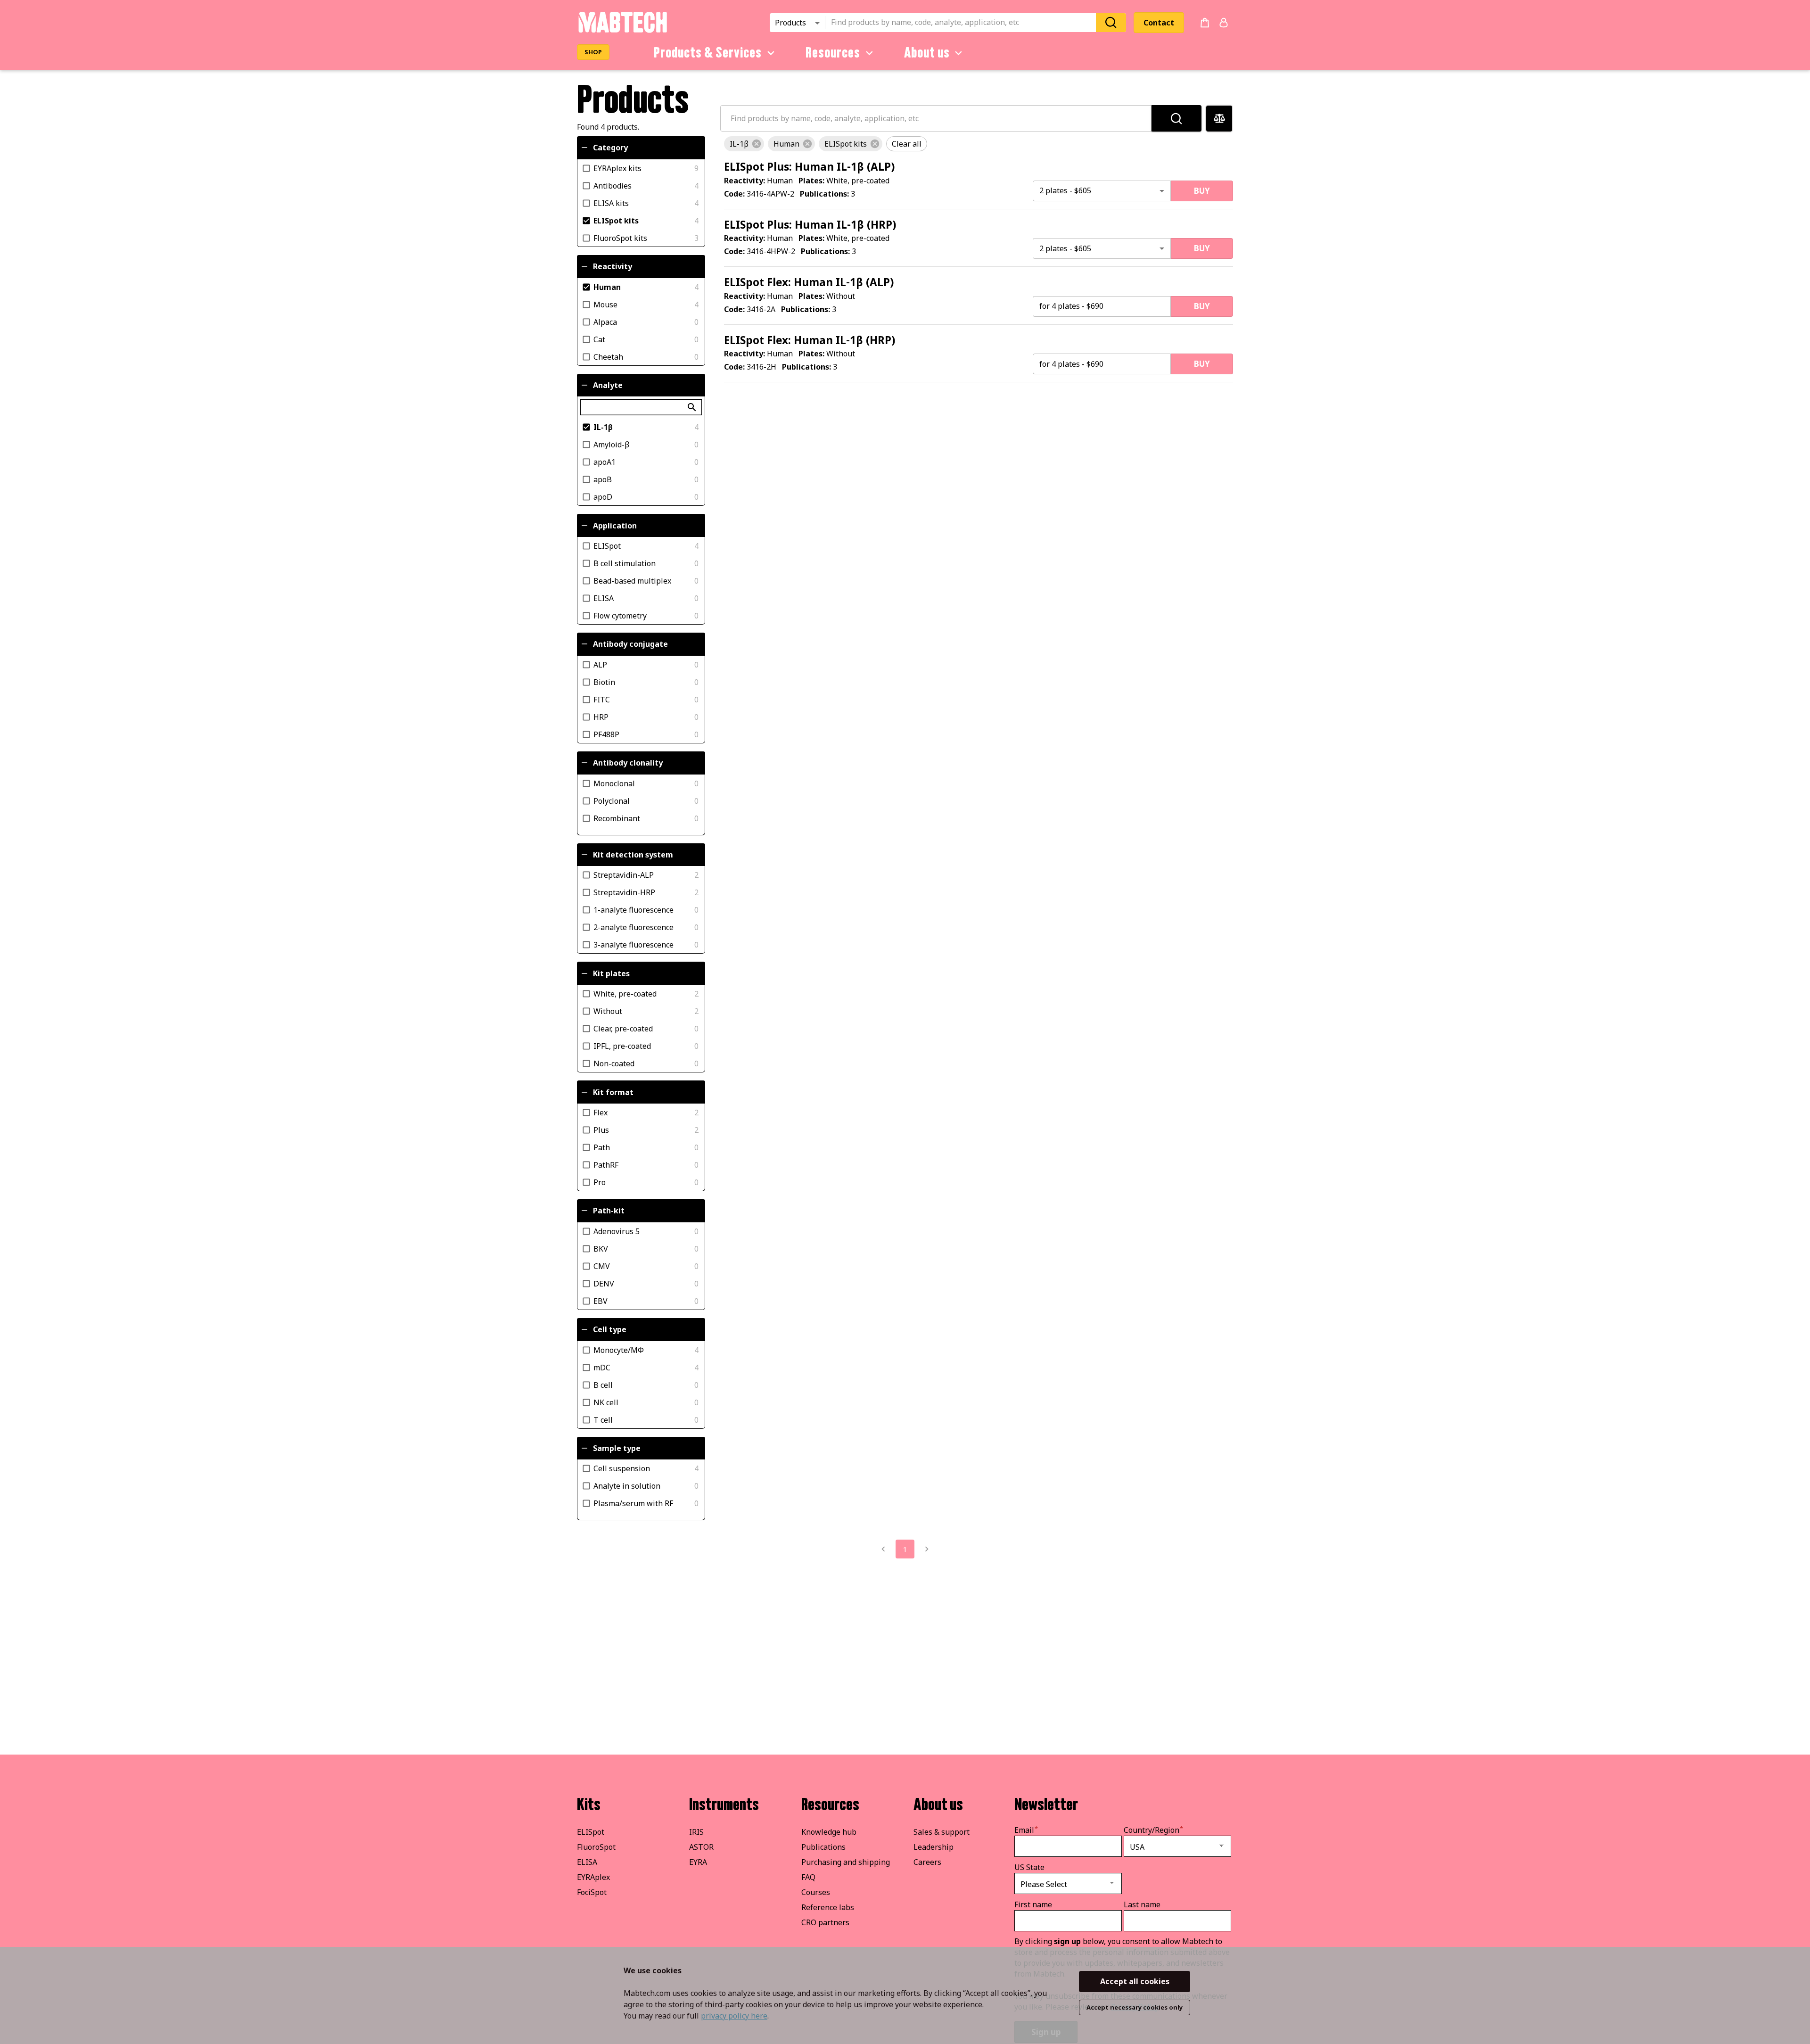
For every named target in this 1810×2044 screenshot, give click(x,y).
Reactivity (613, 266)
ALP (600, 664)
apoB (603, 479)
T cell (603, 1419)
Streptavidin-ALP (624, 875)
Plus (601, 1129)
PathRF (606, 1164)
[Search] (1111, 22)
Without (608, 1011)
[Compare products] (1219, 119)
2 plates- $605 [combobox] (1065, 190)
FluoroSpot (596, 1847)
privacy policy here (734, 2016)
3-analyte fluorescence (633, 945)
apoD (603, 497)
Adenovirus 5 (617, 1231)
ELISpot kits (616, 220)
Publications (823, 1847)
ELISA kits (611, 203)
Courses (816, 1892)
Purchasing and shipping (846, 1862)
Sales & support (942, 1832)
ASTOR (701, 1847)
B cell (603, 1385)
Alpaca (605, 321)
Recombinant (617, 818)
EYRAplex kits (617, 168)
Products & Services (708, 53)
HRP (601, 717)
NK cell (606, 1402)
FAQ (808, 1877)
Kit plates (611, 973)
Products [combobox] (790, 23)
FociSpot (592, 1892)
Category (610, 148)
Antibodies (613, 185)
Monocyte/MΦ (619, 1350)
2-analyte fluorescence (633, 927)
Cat (599, 339)
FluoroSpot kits (620, 238)
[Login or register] (1224, 23)
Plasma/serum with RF (633, 1503)
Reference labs (828, 1907)
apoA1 (605, 462)
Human (607, 287)
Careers (927, 1862)
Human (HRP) (810, 225)
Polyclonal (612, 800)
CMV (602, 1266)
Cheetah (608, 356)
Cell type (610, 1329)
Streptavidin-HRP (624, 892)
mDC (602, 1367)
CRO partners (825, 1922)
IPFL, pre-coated (622, 1046)
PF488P (606, 734)
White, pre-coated (625, 994)
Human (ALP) (809, 167)
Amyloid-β (611, 445)
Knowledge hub (829, 1832)
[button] (744, 144)
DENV (604, 1283)
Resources (833, 53)
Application (615, 526)
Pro (600, 1182)
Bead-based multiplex (632, 581)
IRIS (696, 1832)
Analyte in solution (627, 1486)
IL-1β (603, 427)
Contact (1159, 23)
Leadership (934, 1847)
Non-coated (614, 1063)
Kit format (613, 1092)
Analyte (608, 385)
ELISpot (607, 546)
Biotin (604, 682)
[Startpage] (622, 31)
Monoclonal (614, 783)
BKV (601, 1248)
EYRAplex (593, 1877)
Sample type (617, 1448)
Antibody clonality (628, 763)
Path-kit (609, 1211)
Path (602, 1147)
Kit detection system (633, 855)
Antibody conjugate (630, 644)
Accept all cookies (1135, 1981)
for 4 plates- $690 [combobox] (1071, 306)
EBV (601, 1301)
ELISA (604, 598)
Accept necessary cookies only (1135, 2007)
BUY (1202, 191)
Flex (601, 1112)
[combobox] (963, 23)
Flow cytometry (620, 616)
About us (927, 53)
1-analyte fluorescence (633, 910)
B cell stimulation (625, 563)
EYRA (698, 1862)
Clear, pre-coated (623, 1029)
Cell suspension (622, 1468)
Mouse (605, 304)
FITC (602, 699)
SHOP (593, 52)
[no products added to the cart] (1205, 23)
